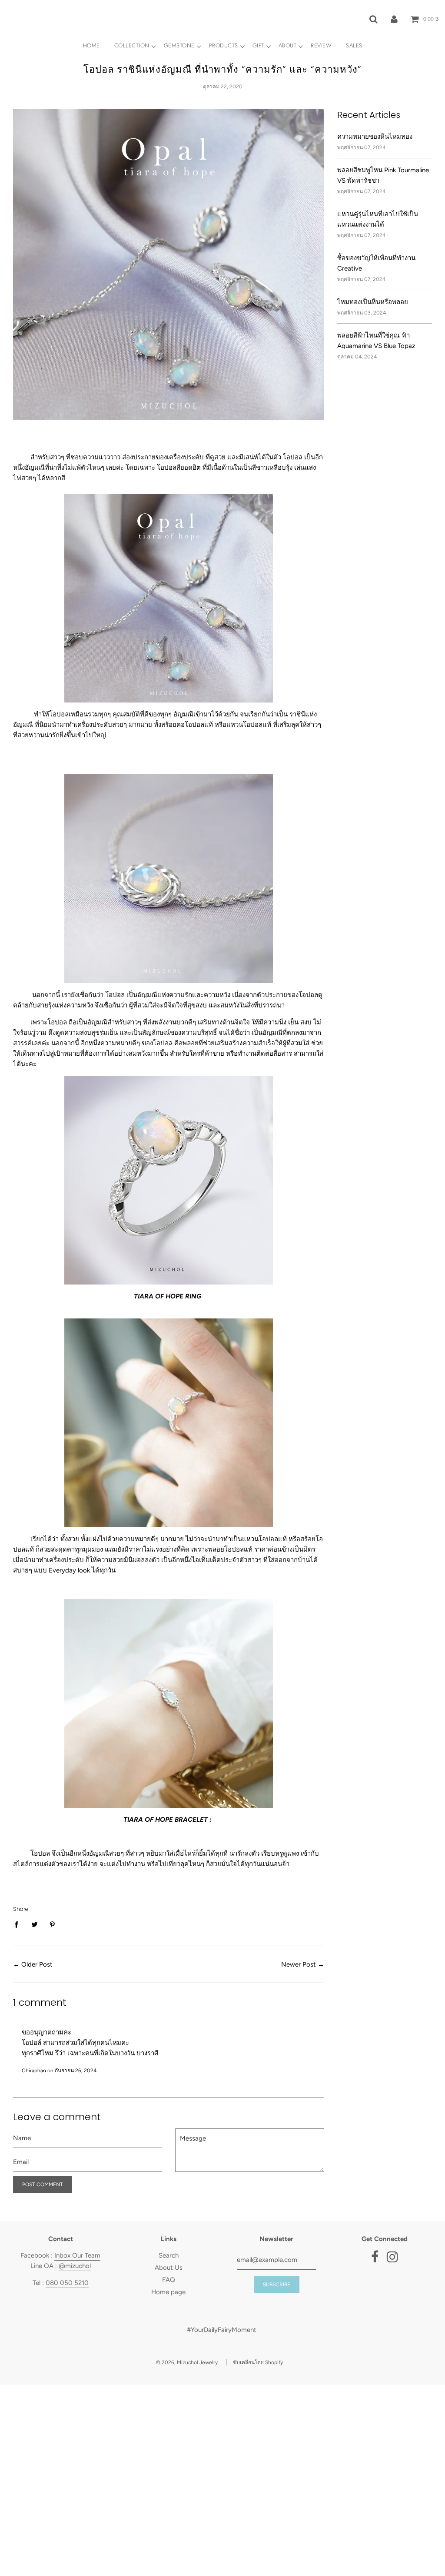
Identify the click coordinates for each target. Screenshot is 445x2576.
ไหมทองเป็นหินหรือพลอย (373, 302)
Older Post (37, 1964)
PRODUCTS (224, 45)
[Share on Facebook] (19, 1924)
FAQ (169, 2280)
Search (169, 2255)
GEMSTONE (179, 45)
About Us (169, 2268)
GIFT (258, 45)
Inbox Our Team (77, 2255)
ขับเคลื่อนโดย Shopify (258, 2362)
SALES (354, 45)
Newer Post (299, 1964)
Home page (168, 2292)
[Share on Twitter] (34, 1924)
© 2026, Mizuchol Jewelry (187, 2362)
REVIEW (321, 45)
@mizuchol (75, 2266)
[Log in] (394, 19)
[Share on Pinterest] (53, 1924)
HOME (91, 45)
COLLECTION (132, 45)
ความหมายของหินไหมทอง (375, 137)
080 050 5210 (67, 2283)
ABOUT (288, 45)
